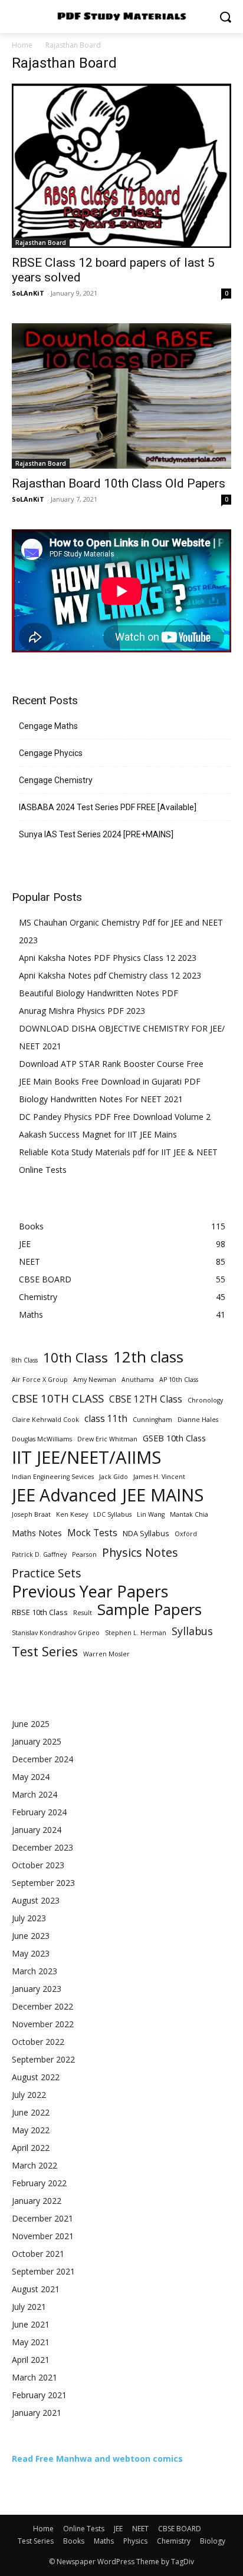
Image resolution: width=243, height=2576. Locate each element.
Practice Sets (47, 1573)
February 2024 (39, 1812)
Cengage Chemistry (56, 780)
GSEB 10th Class (174, 1438)
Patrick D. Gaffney (39, 1554)
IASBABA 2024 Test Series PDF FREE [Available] (108, 807)
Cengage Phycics (51, 753)
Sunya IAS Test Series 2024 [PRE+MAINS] (96, 834)
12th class (148, 1357)
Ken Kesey (72, 1514)
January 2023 (37, 1989)
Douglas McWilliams (42, 1439)
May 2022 (31, 2130)
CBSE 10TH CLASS (58, 1398)
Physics (135, 2541)
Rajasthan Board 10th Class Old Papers (119, 483)
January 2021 (37, 2413)
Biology (213, 2541)
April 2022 (31, 2148)
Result (83, 1613)
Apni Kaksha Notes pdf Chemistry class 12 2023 (110, 975)
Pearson (84, 1554)
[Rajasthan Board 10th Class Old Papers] (121, 396)
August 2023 (36, 1900)
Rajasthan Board (41, 243)
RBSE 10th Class (40, 1612)
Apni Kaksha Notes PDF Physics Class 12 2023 (108, 958)
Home (22, 45)
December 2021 (42, 2218)
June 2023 (31, 1936)
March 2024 (35, 1794)
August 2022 (36, 2077)
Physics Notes (140, 1552)
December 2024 (42, 1759)
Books (74, 2541)
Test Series (45, 1651)
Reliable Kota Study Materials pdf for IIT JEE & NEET (118, 1152)
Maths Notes (37, 1533)
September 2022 (43, 2059)
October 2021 (38, 2254)
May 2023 (31, 1953)
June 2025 (31, 1724)
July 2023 (29, 1918)
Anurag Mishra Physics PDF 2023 (82, 1011)
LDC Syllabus (112, 1514)
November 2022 (43, 2024)
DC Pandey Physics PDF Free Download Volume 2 (115, 1117)
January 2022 (37, 2201)
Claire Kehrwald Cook (45, 1420)
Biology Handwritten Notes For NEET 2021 (101, 1099)
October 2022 (38, 2042)
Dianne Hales (198, 1420)
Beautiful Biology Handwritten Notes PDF (98, 993)
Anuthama (138, 1380)
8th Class (25, 1360)
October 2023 (38, 1865)
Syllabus (192, 1631)
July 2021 (29, 2307)
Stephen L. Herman (136, 1633)
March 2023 (35, 1971)
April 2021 (31, 2360)
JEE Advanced (64, 1495)
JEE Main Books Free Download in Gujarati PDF (110, 1081)
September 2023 (43, 1883)
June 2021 (31, 2324)
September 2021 (43, 2271)
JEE (118, 2529)
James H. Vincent (159, 1477)
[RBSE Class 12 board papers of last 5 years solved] (121, 166)
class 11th (106, 1419)
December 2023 (42, 1847)
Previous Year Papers (90, 1591)
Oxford (186, 1534)
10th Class (75, 1357)
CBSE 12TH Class (146, 1399)
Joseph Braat (31, 1514)
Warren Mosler (106, 1654)
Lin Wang (151, 1514)
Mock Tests (92, 1533)
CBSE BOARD (180, 2529)
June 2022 (31, 2112)
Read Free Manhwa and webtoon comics (97, 2459)
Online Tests (43, 1170)
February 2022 (39, 2183)
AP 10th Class (179, 1380)
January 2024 (37, 1830)
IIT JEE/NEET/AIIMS (86, 1458)
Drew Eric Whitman (107, 1439)
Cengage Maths (48, 726)
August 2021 (36, 2289)
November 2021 (43, 2236)
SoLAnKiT (28, 293)
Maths (104, 2541)
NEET (140, 2529)
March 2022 (35, 2165)
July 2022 (29, 2095)
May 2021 (31, 2342)
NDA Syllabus (146, 1533)
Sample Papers (150, 1609)
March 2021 (35, 2377)
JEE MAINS (163, 1495)
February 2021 (39, 2395)
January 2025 (37, 1741)
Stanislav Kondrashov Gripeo (56, 1633)
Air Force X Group (40, 1380)
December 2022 (42, 2006)
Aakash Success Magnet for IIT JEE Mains (98, 1134)
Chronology (205, 1400)
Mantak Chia (189, 1514)
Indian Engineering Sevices (53, 1477)
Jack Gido (114, 1477)
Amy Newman (95, 1380)
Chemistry (174, 2541)
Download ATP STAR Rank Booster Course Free (111, 1064)
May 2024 (31, 1777)
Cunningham (152, 1420)
